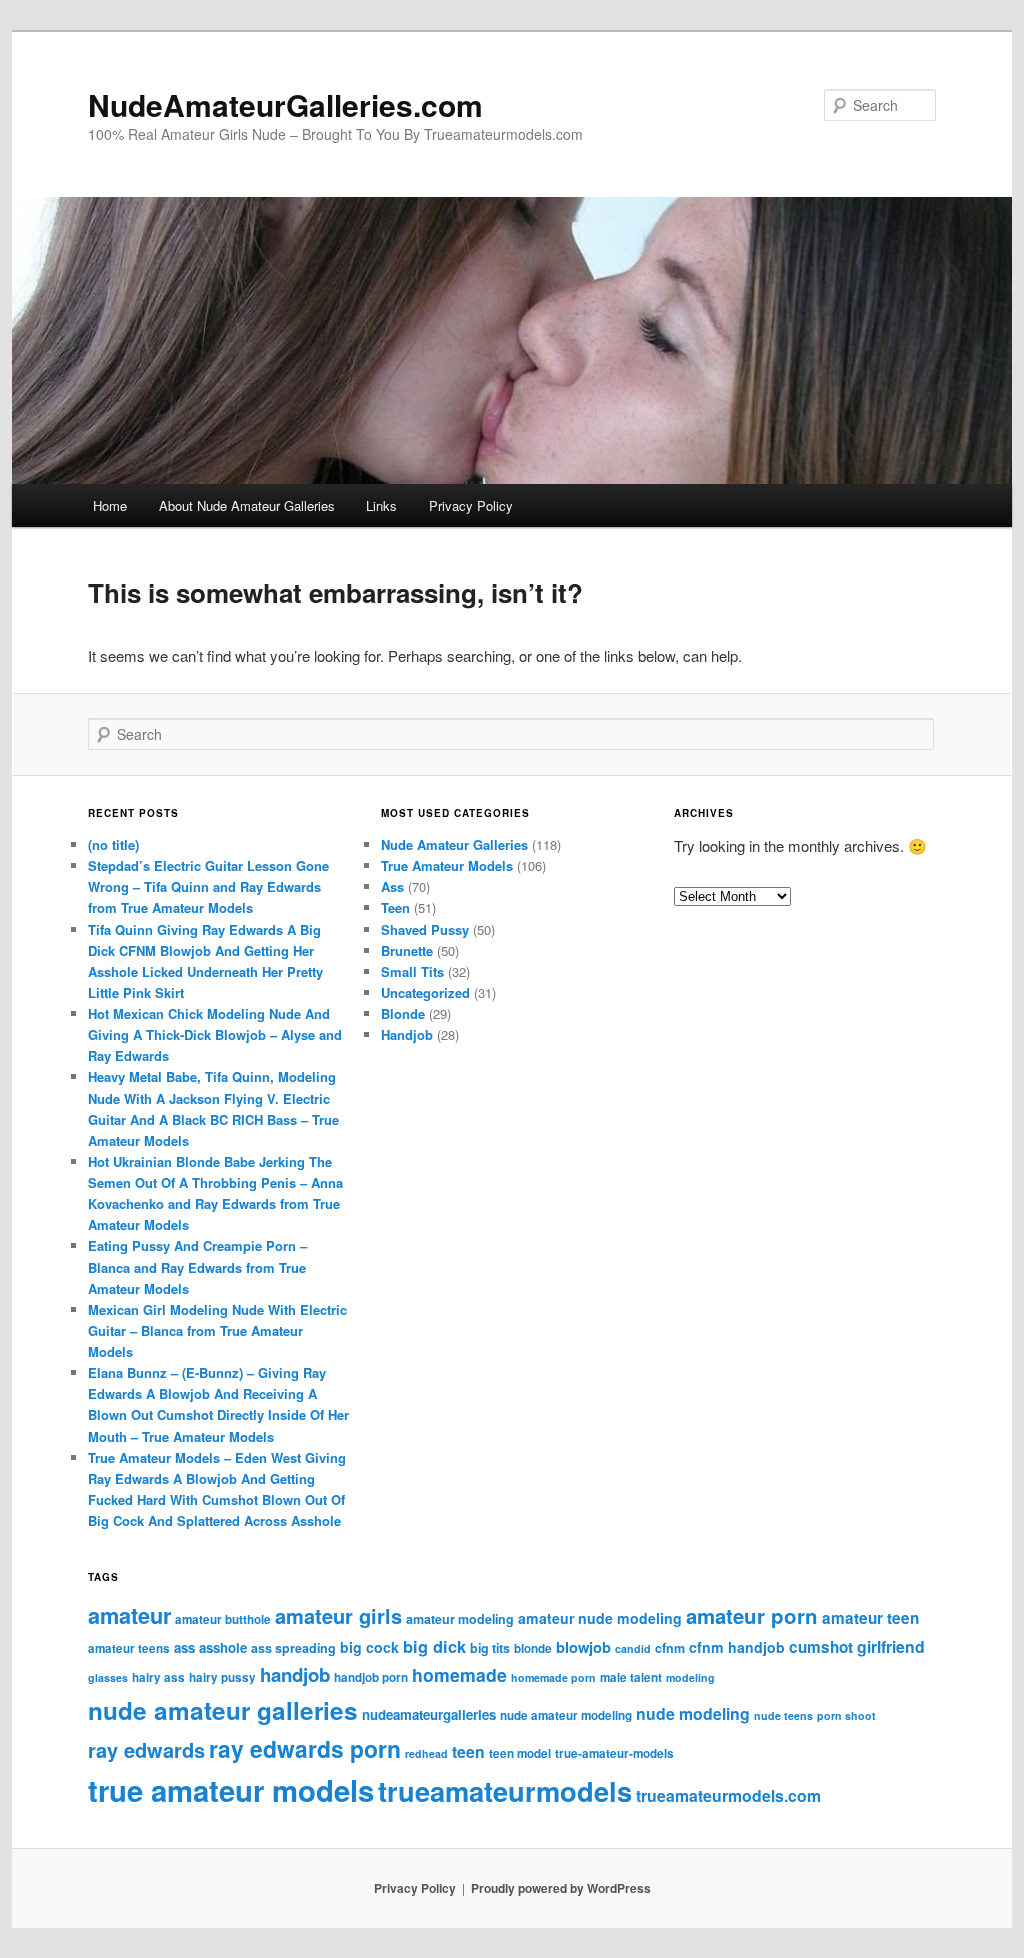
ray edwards (146, 1749)
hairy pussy (222, 1677)
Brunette (407, 950)
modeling (690, 1677)
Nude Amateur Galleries (454, 844)
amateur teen (870, 1618)
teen (468, 1751)
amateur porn (752, 1615)
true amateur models (231, 1790)
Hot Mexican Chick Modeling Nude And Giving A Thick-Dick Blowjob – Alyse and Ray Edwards (215, 1034)
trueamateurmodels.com (728, 1795)
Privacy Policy (471, 505)
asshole (223, 1647)
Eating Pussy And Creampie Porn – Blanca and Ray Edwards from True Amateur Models (197, 1266)
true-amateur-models (614, 1753)
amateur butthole (223, 1619)
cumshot (821, 1647)
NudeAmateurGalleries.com (285, 104)
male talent (631, 1677)
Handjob (407, 1034)
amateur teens (129, 1648)
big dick (434, 1646)
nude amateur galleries (223, 1710)
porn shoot (846, 1715)
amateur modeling (460, 1619)
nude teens (783, 1715)
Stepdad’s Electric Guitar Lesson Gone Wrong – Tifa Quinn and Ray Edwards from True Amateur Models (208, 886)
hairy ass (158, 1677)
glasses (108, 1677)
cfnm (670, 1648)
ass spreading (293, 1648)
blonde (533, 1648)
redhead (426, 1753)
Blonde (403, 1013)
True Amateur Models (447, 865)
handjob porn (371, 1677)
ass (184, 1647)
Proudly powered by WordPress (561, 1888)
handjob (295, 1674)
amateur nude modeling (600, 1618)
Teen (395, 907)
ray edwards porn (305, 1748)
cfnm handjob (737, 1647)
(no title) (113, 844)
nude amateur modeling (566, 1715)
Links (381, 505)
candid (633, 1648)
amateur (129, 1615)
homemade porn (553, 1677)
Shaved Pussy (425, 929)
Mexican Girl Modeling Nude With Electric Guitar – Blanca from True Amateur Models (217, 1330)
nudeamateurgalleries (429, 1714)
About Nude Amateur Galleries (247, 505)
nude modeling (693, 1713)
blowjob (583, 1647)
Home (110, 505)
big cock (369, 1647)
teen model (520, 1753)
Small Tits (412, 971)
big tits (490, 1648)
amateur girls (338, 1615)
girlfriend (891, 1646)
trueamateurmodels (505, 1790)
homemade (459, 1674)
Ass (392, 886)
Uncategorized (425, 992)
